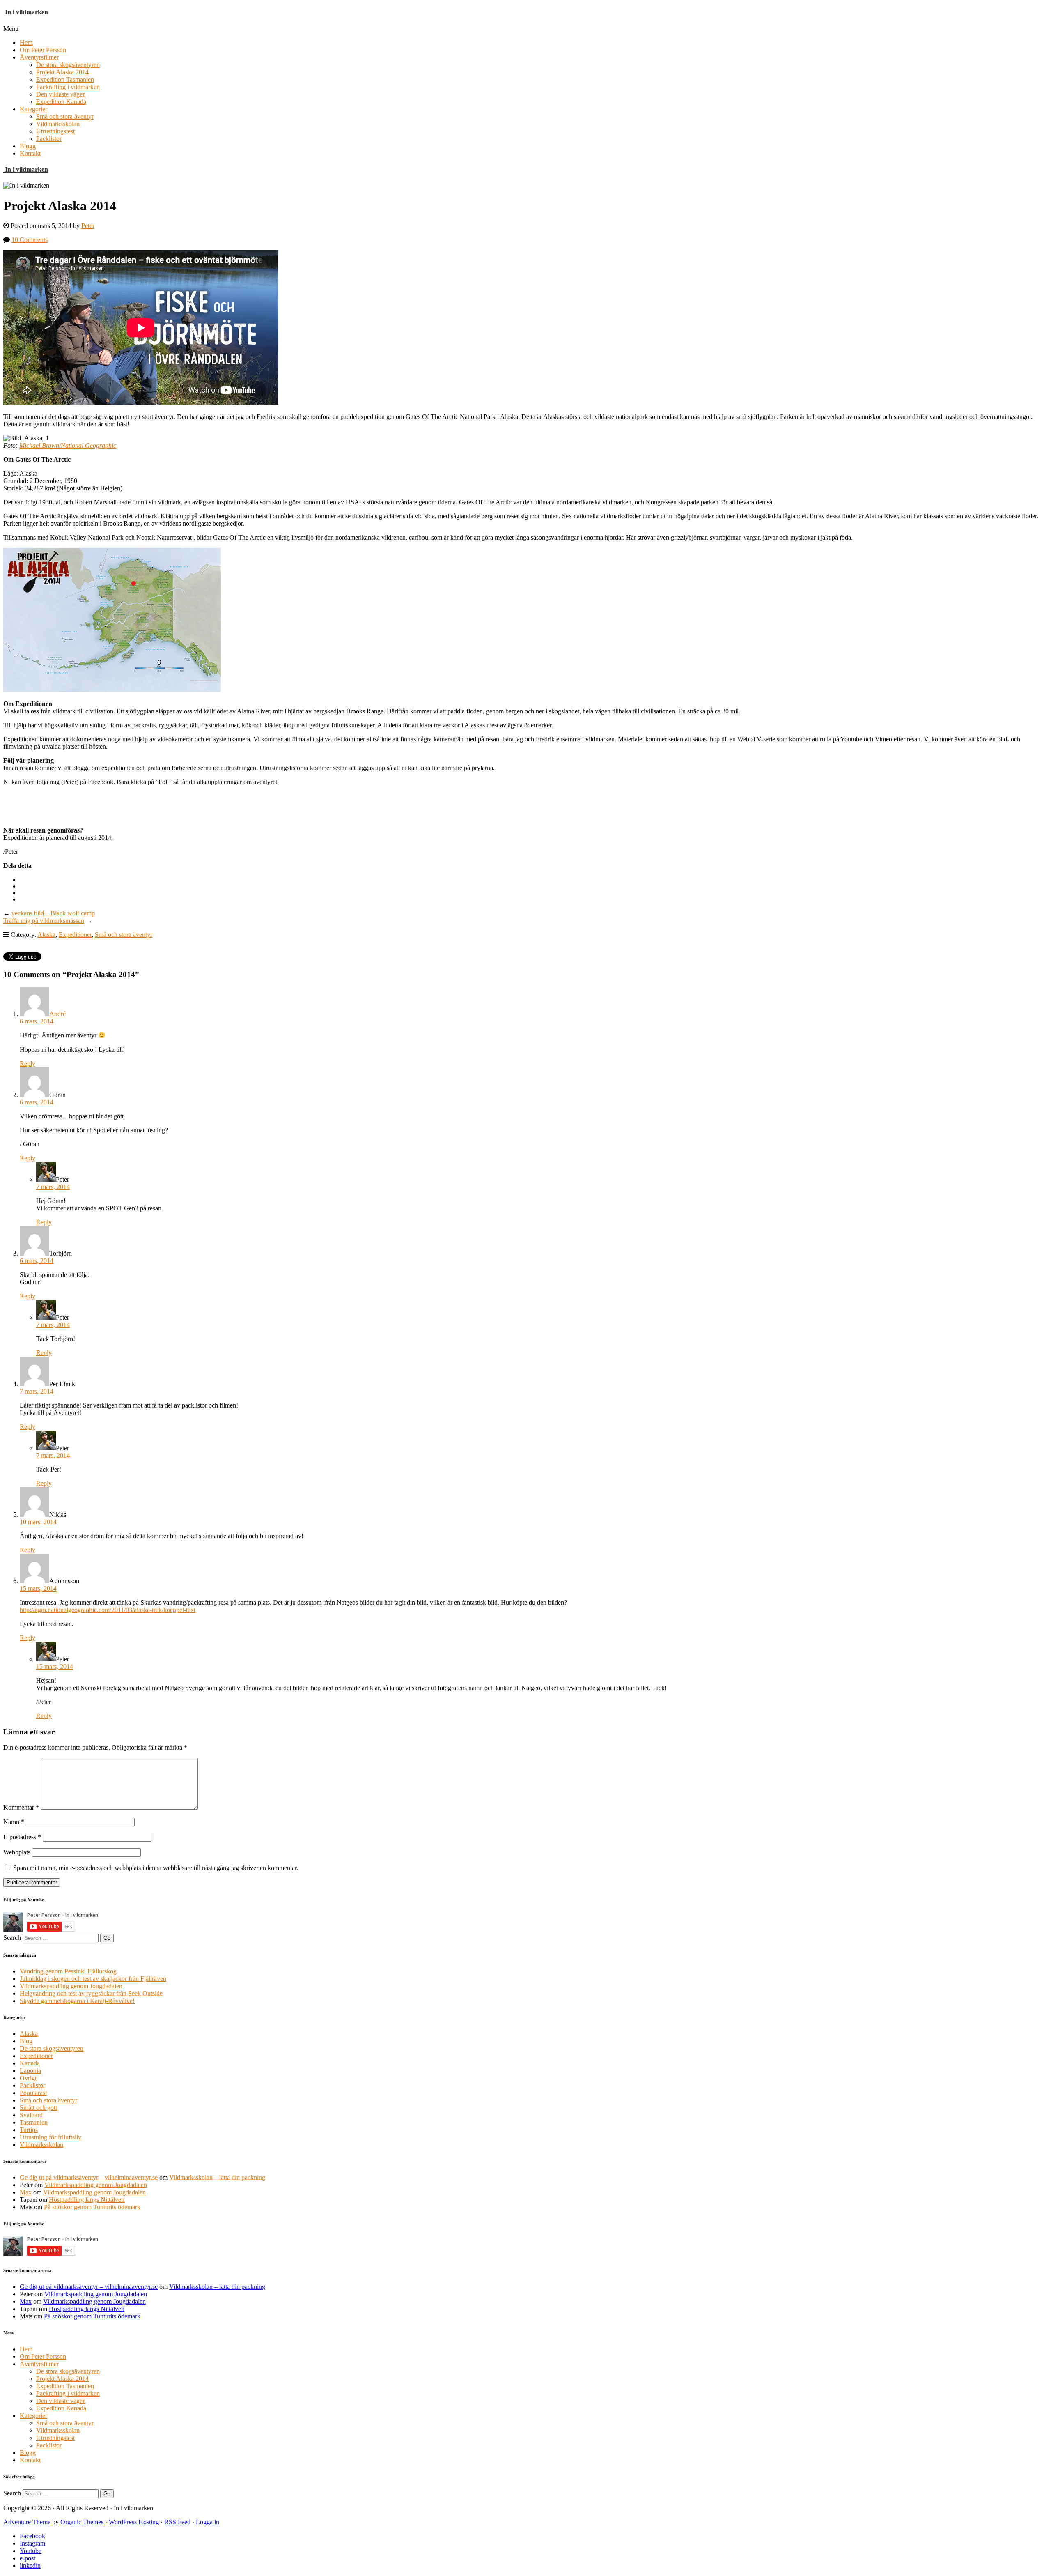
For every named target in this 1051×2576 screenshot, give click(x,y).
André (57, 1014)
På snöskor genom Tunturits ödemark (92, 2207)
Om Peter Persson (43, 50)
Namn (14, 1822)
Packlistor (49, 139)
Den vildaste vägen (61, 94)
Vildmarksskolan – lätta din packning (217, 2177)
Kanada (30, 2063)
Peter (88, 226)
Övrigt (28, 2078)
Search (12, 1938)
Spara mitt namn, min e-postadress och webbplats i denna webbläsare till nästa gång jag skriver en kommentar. (156, 1868)
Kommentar (21, 1807)
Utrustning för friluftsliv (50, 2137)
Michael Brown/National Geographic (68, 445)
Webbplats (17, 1852)
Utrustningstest (55, 131)
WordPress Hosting (134, 2522)
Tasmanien (34, 2122)
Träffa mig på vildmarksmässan (44, 921)
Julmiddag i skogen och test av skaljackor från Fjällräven (93, 1979)
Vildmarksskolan (58, 124)
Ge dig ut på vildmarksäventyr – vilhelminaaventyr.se (89, 2177)
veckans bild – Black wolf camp (53, 913)
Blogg (28, 146)
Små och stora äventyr (65, 116)
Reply (28, 1064)
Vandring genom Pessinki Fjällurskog (68, 1971)
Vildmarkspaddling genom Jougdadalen (71, 1986)
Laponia (30, 2071)
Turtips (29, 2130)
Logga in (208, 2522)
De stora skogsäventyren (68, 65)
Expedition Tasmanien (65, 79)
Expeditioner (75, 935)
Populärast (33, 2093)
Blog (26, 2041)
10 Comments (30, 240)
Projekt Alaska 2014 (62, 72)
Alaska (46, 935)
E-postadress (22, 1837)
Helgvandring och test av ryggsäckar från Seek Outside (91, 1993)
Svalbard (31, 2115)
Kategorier (33, 109)
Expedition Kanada (61, 102)
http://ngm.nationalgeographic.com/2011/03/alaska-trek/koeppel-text (108, 1610)
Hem (26, 43)
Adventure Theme (27, 2522)
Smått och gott (38, 2108)
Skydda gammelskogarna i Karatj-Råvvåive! (77, 2001)
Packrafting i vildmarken (68, 87)
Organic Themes (82, 2522)
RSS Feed (177, 2522)
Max (26, 2192)
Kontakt (30, 153)
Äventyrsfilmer (39, 57)
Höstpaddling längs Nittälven (87, 2200)
